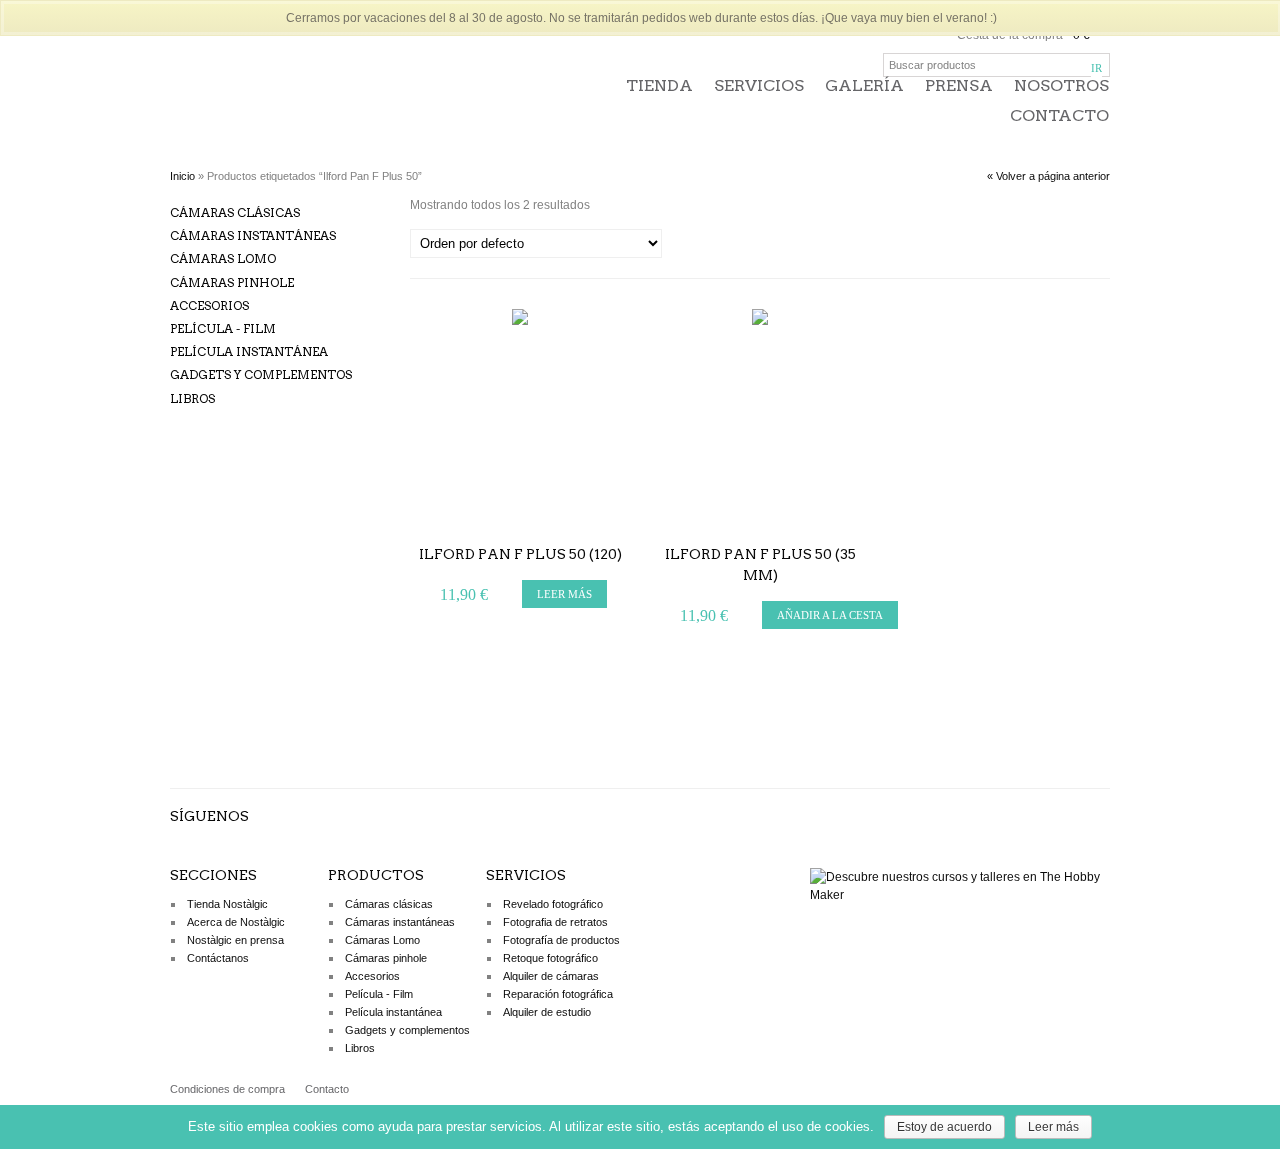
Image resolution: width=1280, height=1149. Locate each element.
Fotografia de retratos (555, 922)
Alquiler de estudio (547, 1012)
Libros (192, 398)
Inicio (182, 176)
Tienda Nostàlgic (227, 904)
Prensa (959, 85)
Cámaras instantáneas (253, 235)
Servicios (759, 85)
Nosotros (1061, 85)
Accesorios (209, 305)
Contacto (1059, 115)
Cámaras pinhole (232, 282)
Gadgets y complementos (261, 374)
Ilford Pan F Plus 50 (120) (520, 554)
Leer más (1053, 1127)
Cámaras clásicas (235, 212)
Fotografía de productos (561, 940)
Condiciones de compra (227, 1089)
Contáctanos (218, 958)
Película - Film (223, 328)
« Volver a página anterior (1048, 176)
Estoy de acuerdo (944, 1127)
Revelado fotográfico (553, 904)
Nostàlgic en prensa (235, 940)
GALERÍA (864, 85)
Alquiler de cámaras (551, 976)
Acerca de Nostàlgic (236, 922)
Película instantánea (249, 351)
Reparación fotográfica (558, 994)
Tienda (659, 85)
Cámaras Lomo (223, 258)
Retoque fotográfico (550, 958)
